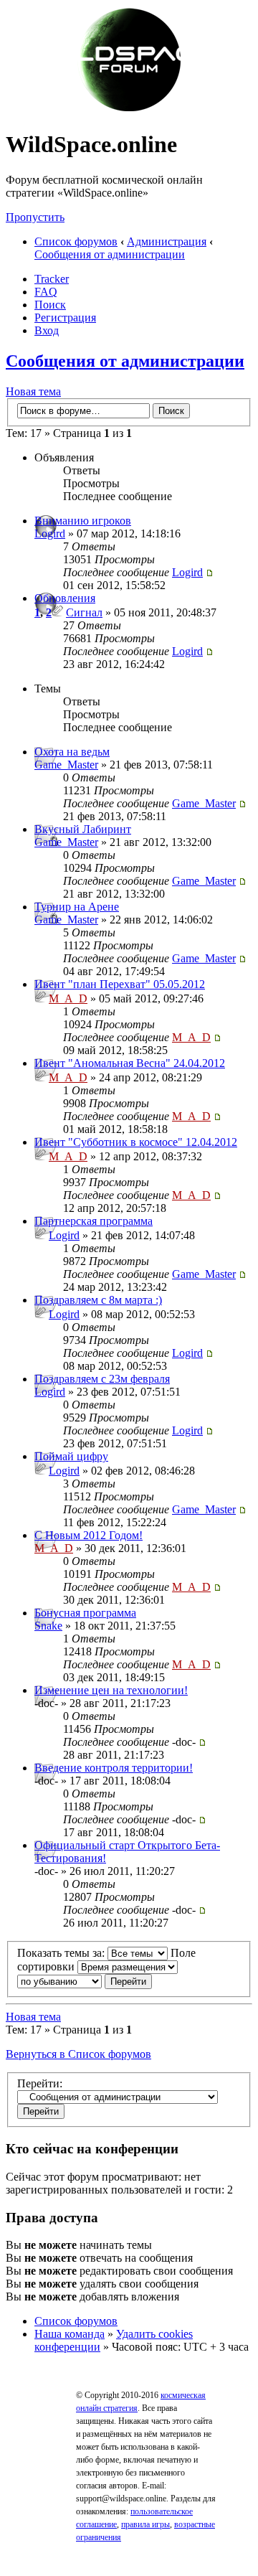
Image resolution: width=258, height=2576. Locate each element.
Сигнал (84, 612)
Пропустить (35, 217)
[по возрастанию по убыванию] (85, 1981)
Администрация (167, 241)
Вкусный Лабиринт (83, 829)
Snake (48, 1626)
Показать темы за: (62, 1953)
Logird (50, 533)
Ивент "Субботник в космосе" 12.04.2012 (136, 1142)
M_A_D (68, 998)
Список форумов (76, 241)
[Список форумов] (129, 109)
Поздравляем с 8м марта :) (98, 1300)
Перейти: (40, 2083)
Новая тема (33, 391)
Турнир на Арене (77, 907)
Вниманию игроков (83, 521)
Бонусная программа (85, 1613)
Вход (47, 330)
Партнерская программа (94, 1221)
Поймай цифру (71, 1456)
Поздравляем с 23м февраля (102, 1379)
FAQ (46, 292)
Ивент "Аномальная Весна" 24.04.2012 (130, 1063)
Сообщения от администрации (110, 254)
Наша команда (70, 2334)
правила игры (145, 2524)
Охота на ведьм (72, 752)
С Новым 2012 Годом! (89, 1535)
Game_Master (66, 765)
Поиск (50, 305)
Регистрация (65, 318)
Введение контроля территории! (114, 1768)
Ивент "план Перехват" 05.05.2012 (120, 984)
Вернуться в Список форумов (78, 2054)
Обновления (65, 598)
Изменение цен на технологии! (111, 1690)
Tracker (52, 279)
